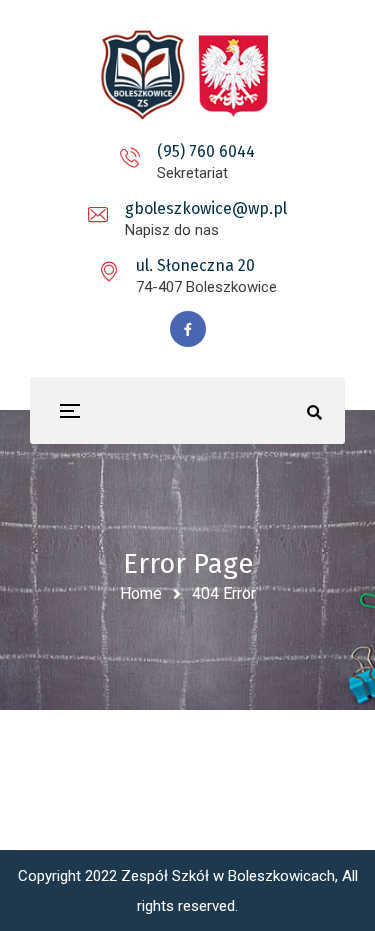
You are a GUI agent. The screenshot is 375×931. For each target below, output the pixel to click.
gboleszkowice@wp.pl (206, 208)
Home (141, 593)
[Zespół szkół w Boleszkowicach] (188, 75)
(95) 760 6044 (206, 151)
